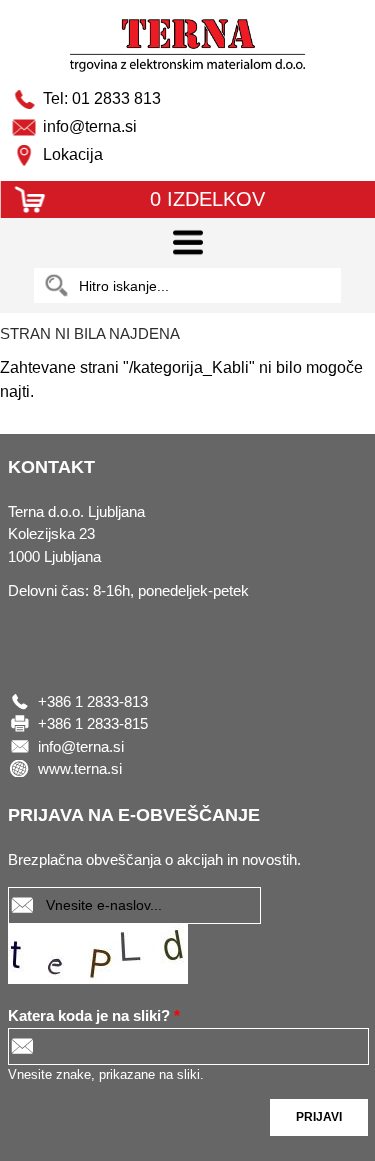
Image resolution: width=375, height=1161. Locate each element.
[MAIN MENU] (187, 243)
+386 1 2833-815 (93, 723)
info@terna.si (81, 746)
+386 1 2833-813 (93, 701)
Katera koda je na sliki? (94, 1015)
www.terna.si (80, 768)
